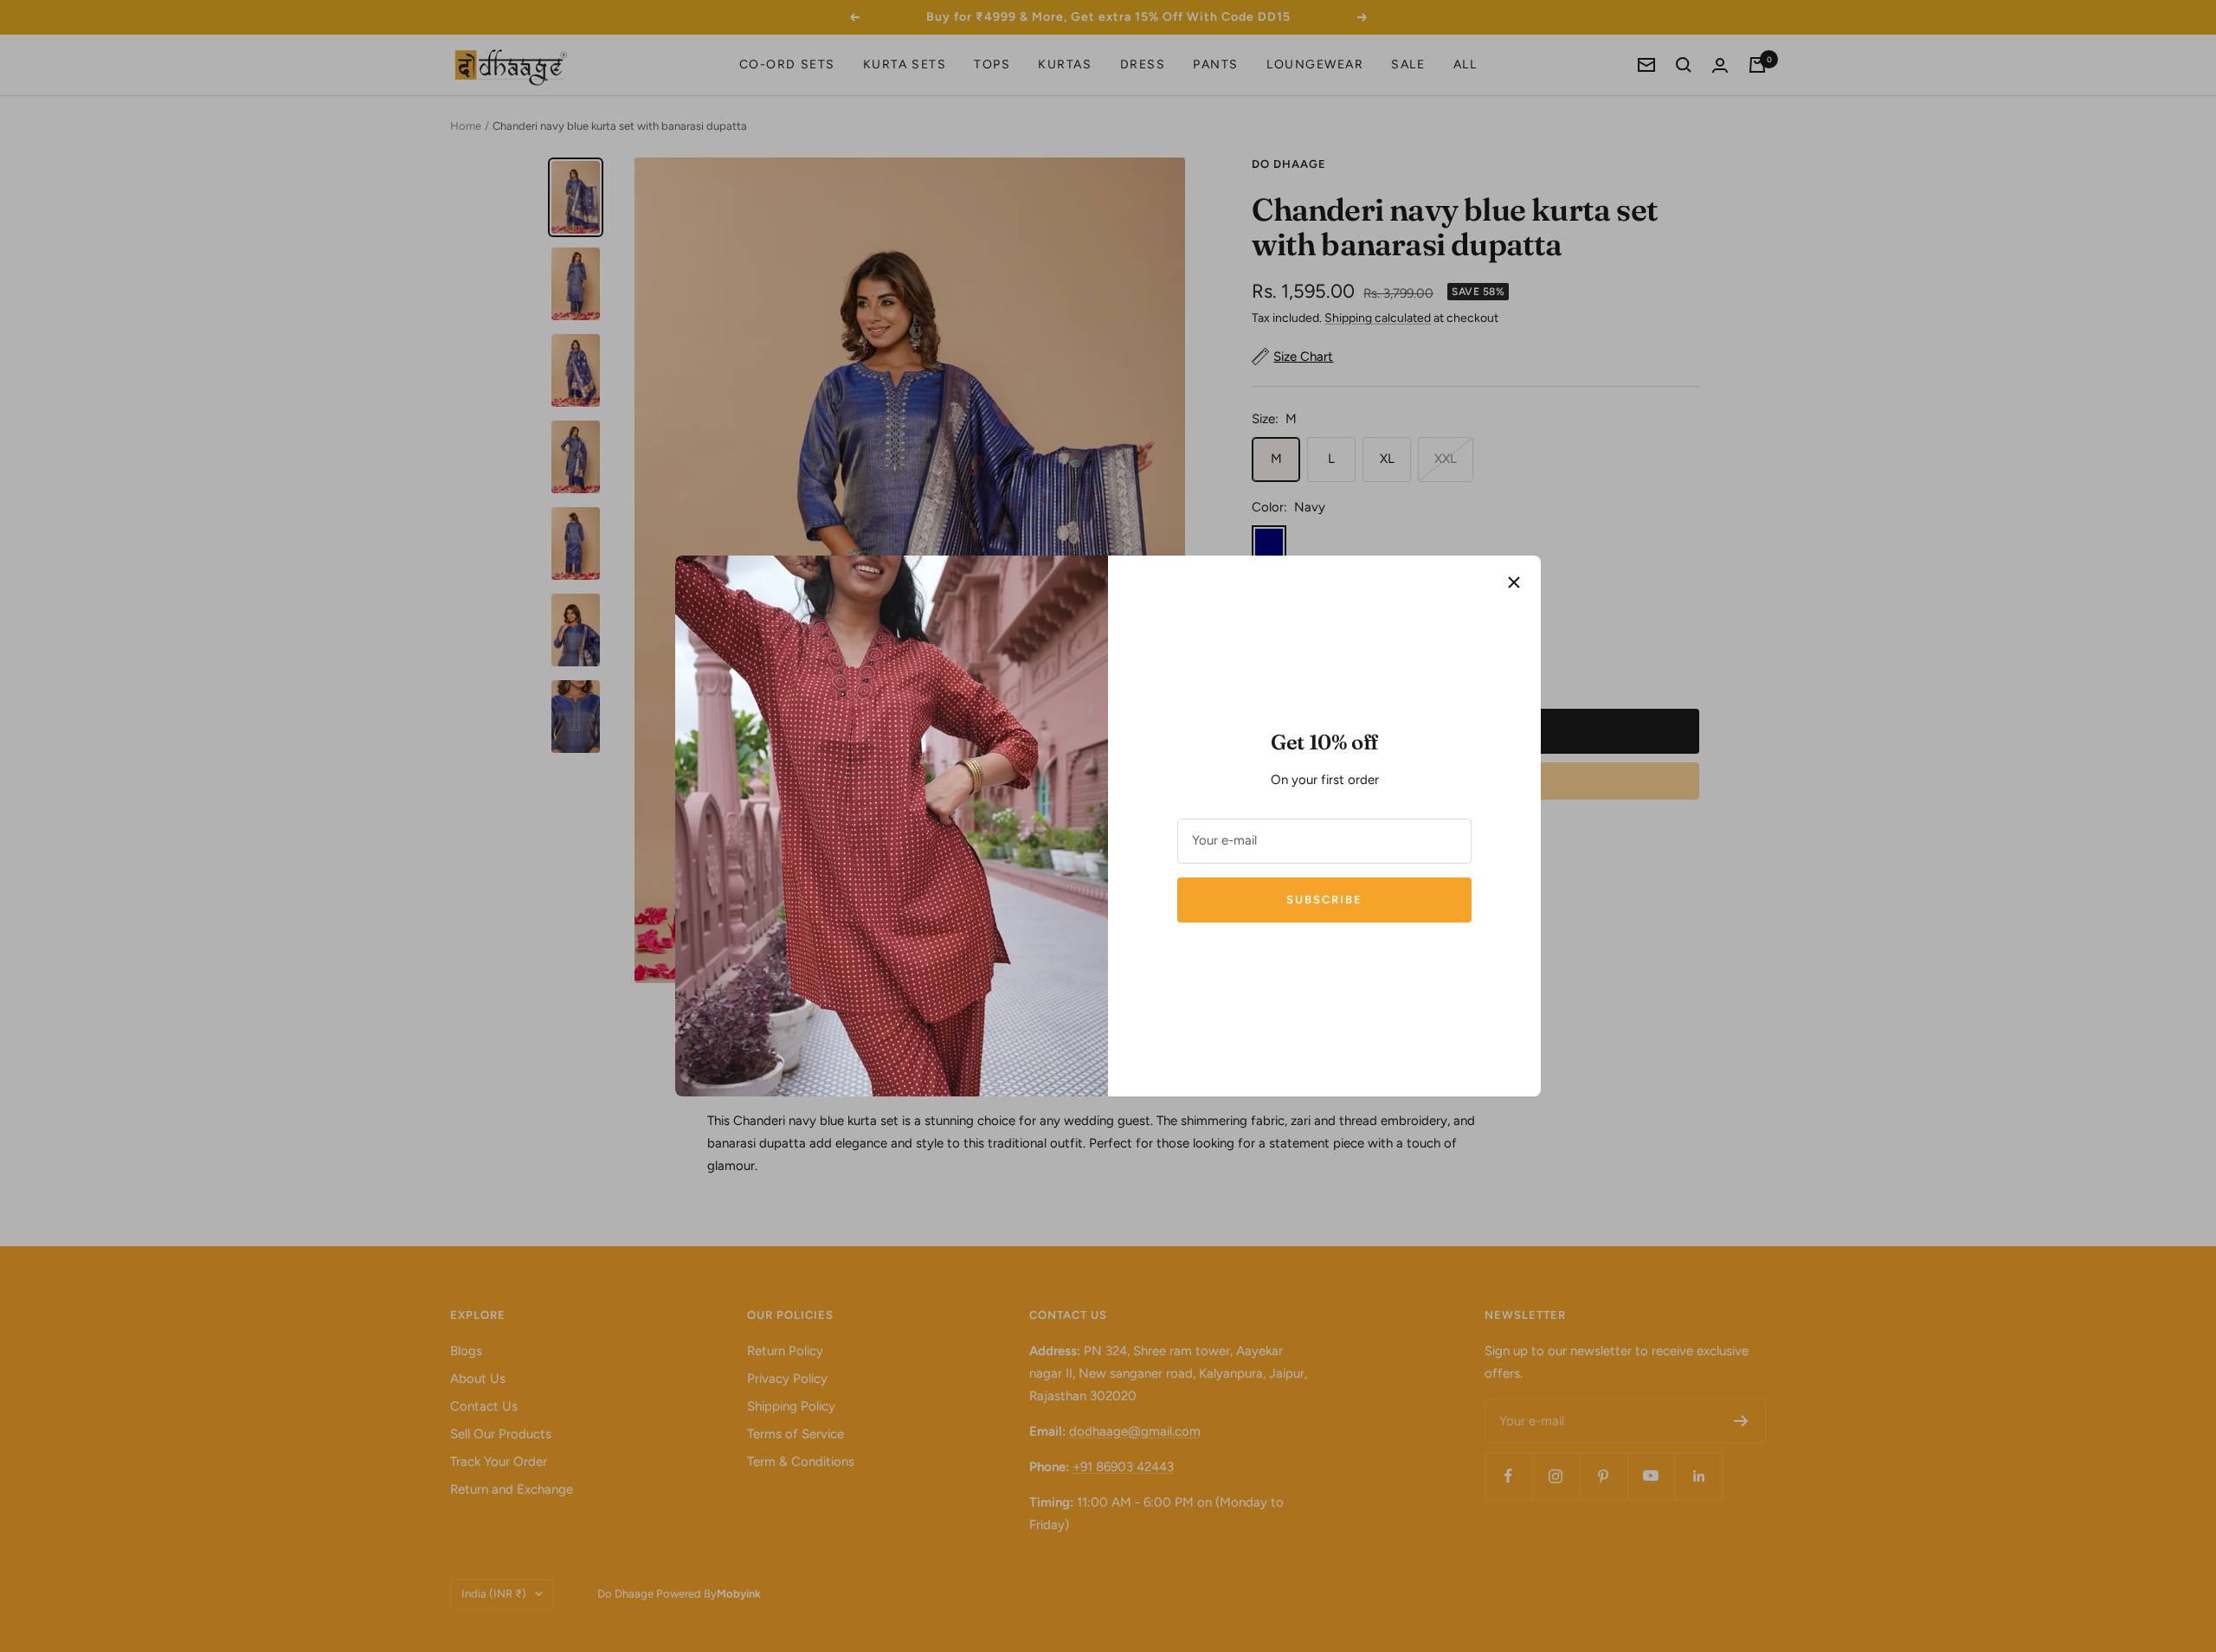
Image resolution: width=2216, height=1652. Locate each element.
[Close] (1514, 582)
